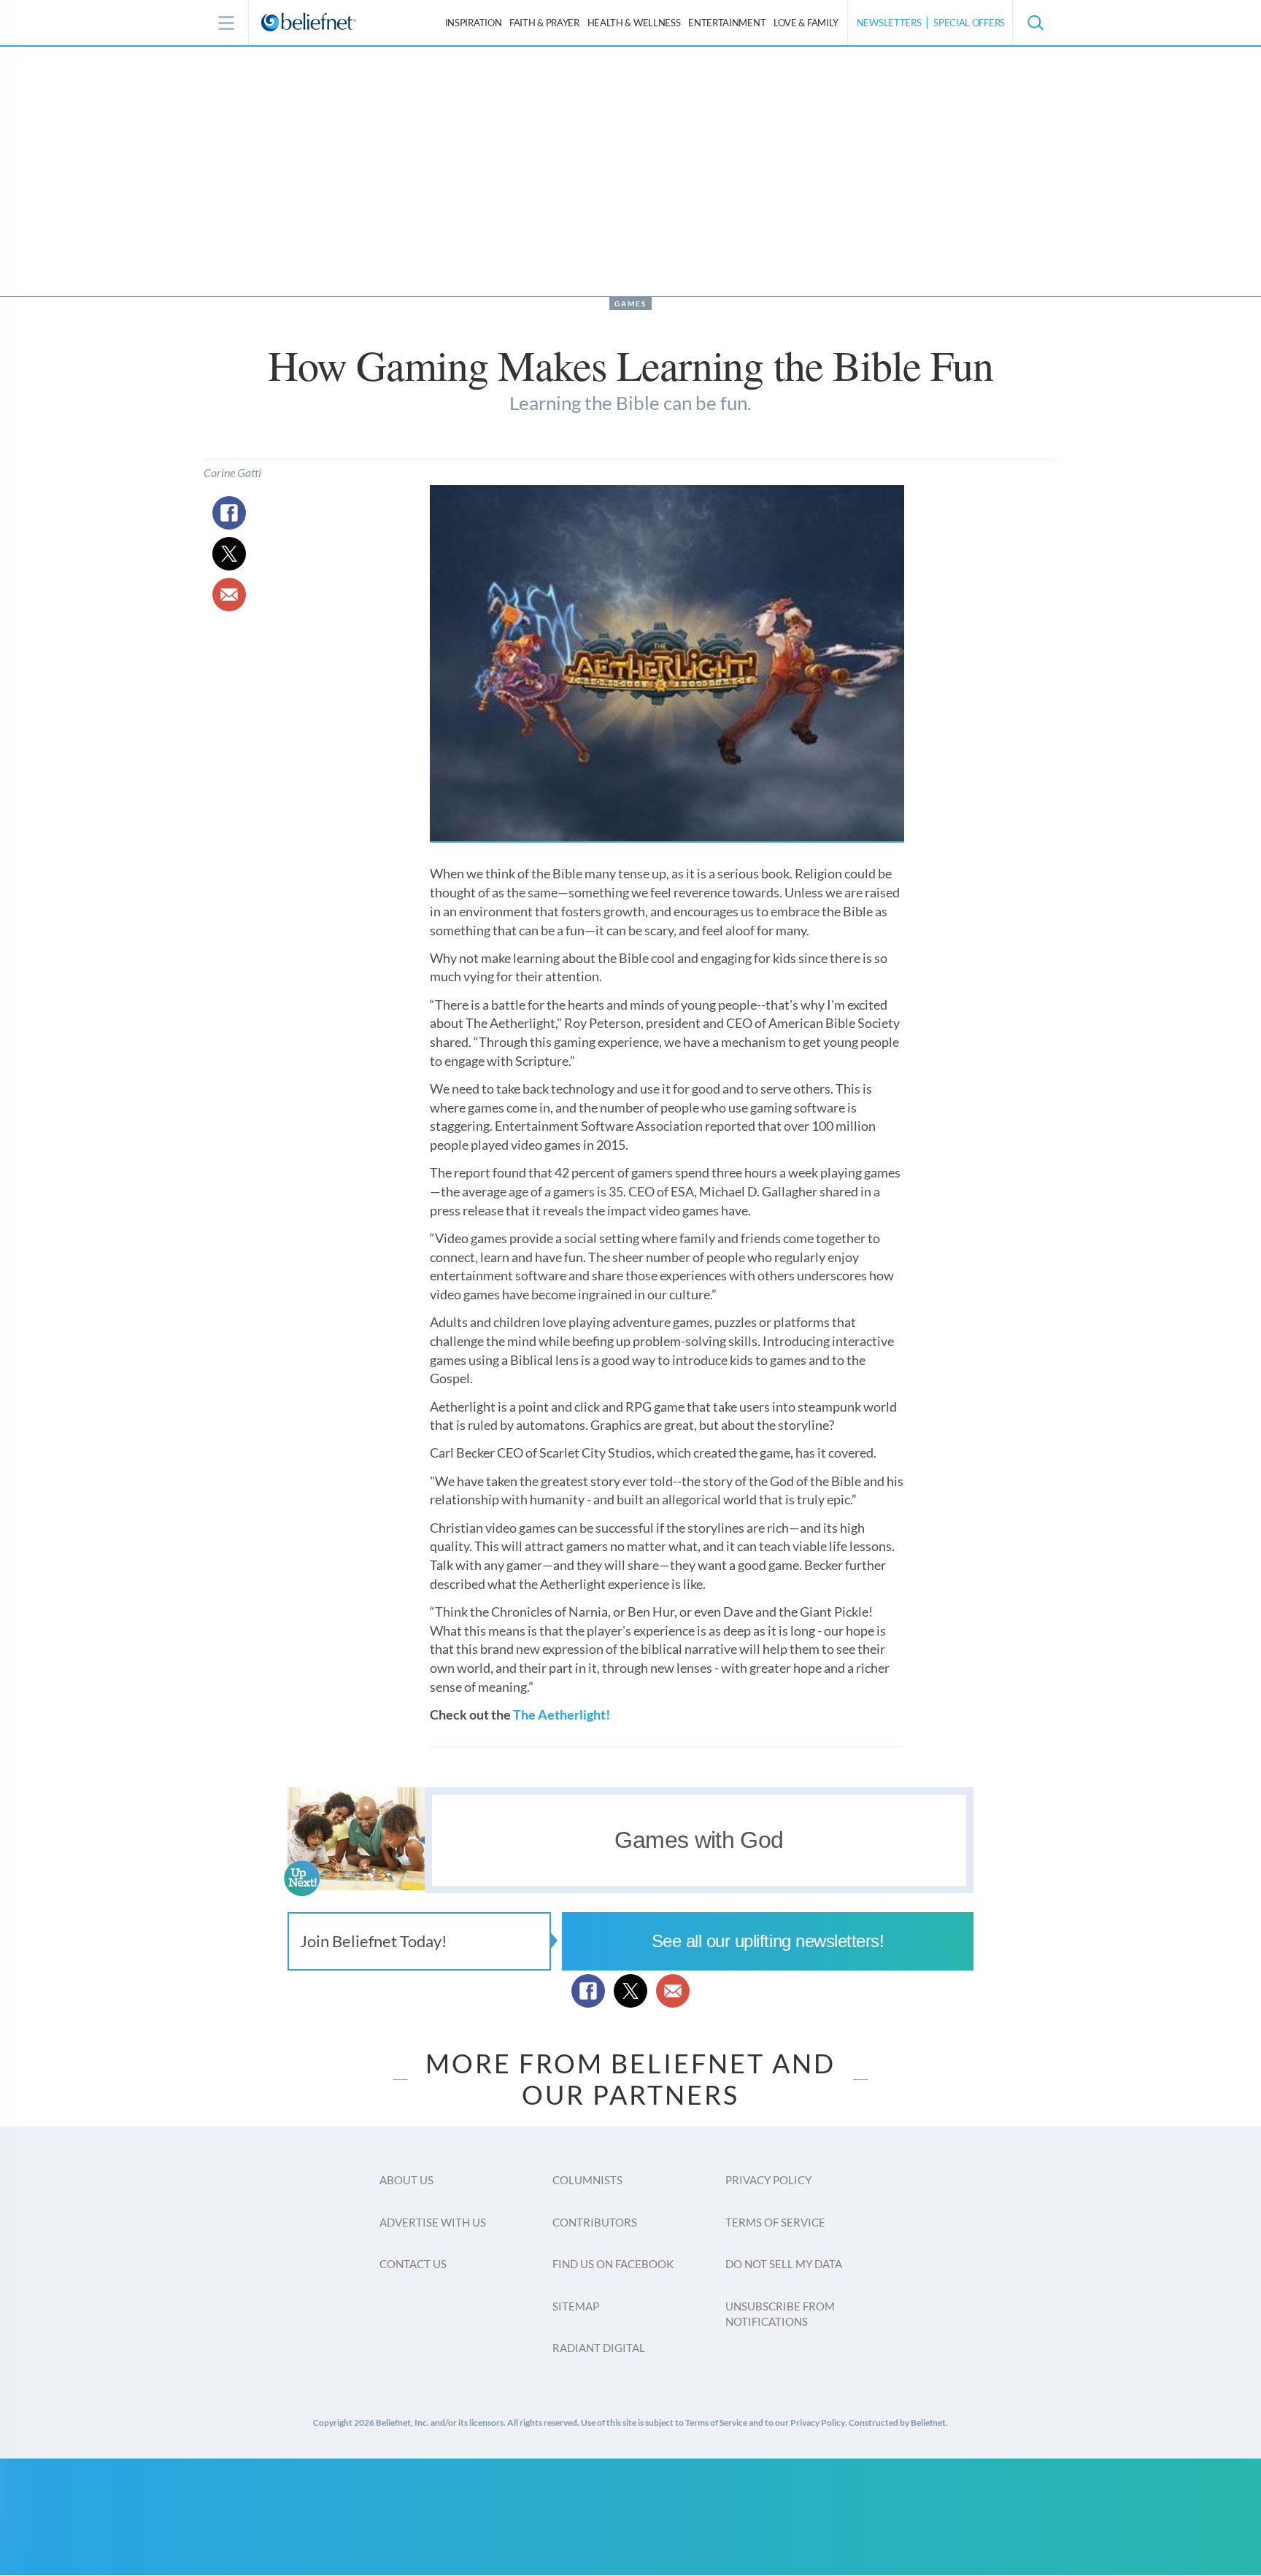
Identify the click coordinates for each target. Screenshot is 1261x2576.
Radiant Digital (599, 2348)
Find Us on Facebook (613, 2264)
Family (806, 23)
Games (630, 303)
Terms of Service (775, 2222)
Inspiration (474, 23)
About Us (406, 2180)
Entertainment (727, 23)
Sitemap (576, 2306)
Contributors (595, 2222)
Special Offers (969, 23)
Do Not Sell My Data (784, 2264)
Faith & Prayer (544, 23)
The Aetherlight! (562, 1714)
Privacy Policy (768, 2180)
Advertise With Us (433, 2222)
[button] (1035, 23)
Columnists (587, 2180)
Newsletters (889, 23)
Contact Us (413, 2264)
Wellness (634, 23)
